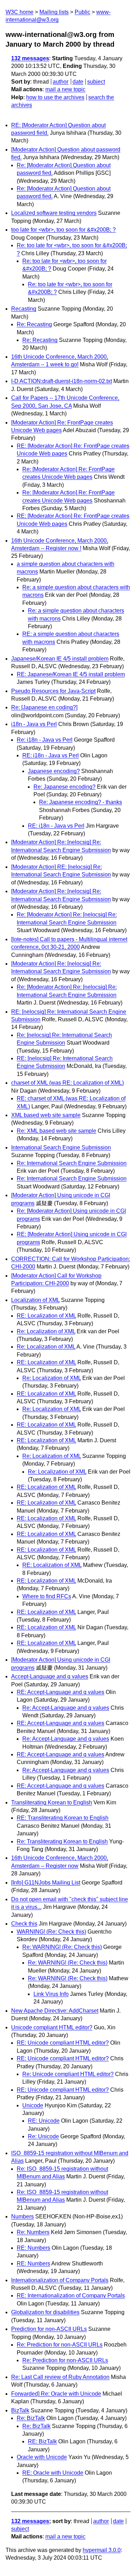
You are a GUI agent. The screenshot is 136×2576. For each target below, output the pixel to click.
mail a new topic (65, 89)
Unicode (33, 2105)
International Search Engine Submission (61, 1148)
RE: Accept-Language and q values (61, 1692)
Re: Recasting (34, 324)
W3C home (20, 12)
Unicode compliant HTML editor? (52, 2027)
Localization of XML (35, 1300)
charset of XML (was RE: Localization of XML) (67, 1083)
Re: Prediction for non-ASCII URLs (60, 2345)
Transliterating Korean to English (52, 1802)
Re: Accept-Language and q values (66, 1708)
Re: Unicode (43, 2136)
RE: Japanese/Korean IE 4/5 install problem (71, 674)
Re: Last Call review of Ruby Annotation (60, 2377)
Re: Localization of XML (46, 1331)
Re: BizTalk (31, 2418)
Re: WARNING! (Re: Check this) (62, 1947)
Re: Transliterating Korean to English (62, 1841)
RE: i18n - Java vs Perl (51, 755)
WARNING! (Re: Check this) (51, 1932)
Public (82, 12)
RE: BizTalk (42, 2441)
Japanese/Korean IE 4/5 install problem (60, 659)
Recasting (24, 309)
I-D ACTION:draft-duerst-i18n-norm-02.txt (62, 381)
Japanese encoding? (54, 771)
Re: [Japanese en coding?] (44, 707)
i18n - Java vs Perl (34, 724)
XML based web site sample (46, 1115)
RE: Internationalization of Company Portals (71, 2296)
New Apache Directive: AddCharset (55, 2011)
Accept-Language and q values (50, 1676)
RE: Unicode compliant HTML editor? (63, 2043)
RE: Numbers (33, 2248)
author (61, 82)
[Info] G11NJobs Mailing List (46, 1883)
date (78, 82)
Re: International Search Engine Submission (72, 1163)
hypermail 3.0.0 (102, 2550)
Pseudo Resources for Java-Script (53, 691)
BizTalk (20, 2410)
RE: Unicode (44, 2121)
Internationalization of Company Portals (60, 2280)
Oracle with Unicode (42, 2457)
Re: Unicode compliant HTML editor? (68, 2074)
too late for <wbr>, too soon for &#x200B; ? (63, 230)
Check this (24, 1924)
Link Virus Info (51, 1994)
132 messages (30, 58)
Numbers (22, 2216)
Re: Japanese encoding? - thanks (81, 802)
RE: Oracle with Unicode (53, 2473)
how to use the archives (55, 97)
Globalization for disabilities (45, 2312)
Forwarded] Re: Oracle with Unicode (56, 2394)
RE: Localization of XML (46, 1316)
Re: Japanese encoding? (65, 787)
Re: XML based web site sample (56, 1131)
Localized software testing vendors (54, 213)
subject (96, 82)
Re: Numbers (33, 2232)
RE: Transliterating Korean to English (63, 1818)
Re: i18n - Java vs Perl (45, 740)
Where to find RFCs (47, 1596)
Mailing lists (54, 12)
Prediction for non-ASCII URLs (49, 2329)
